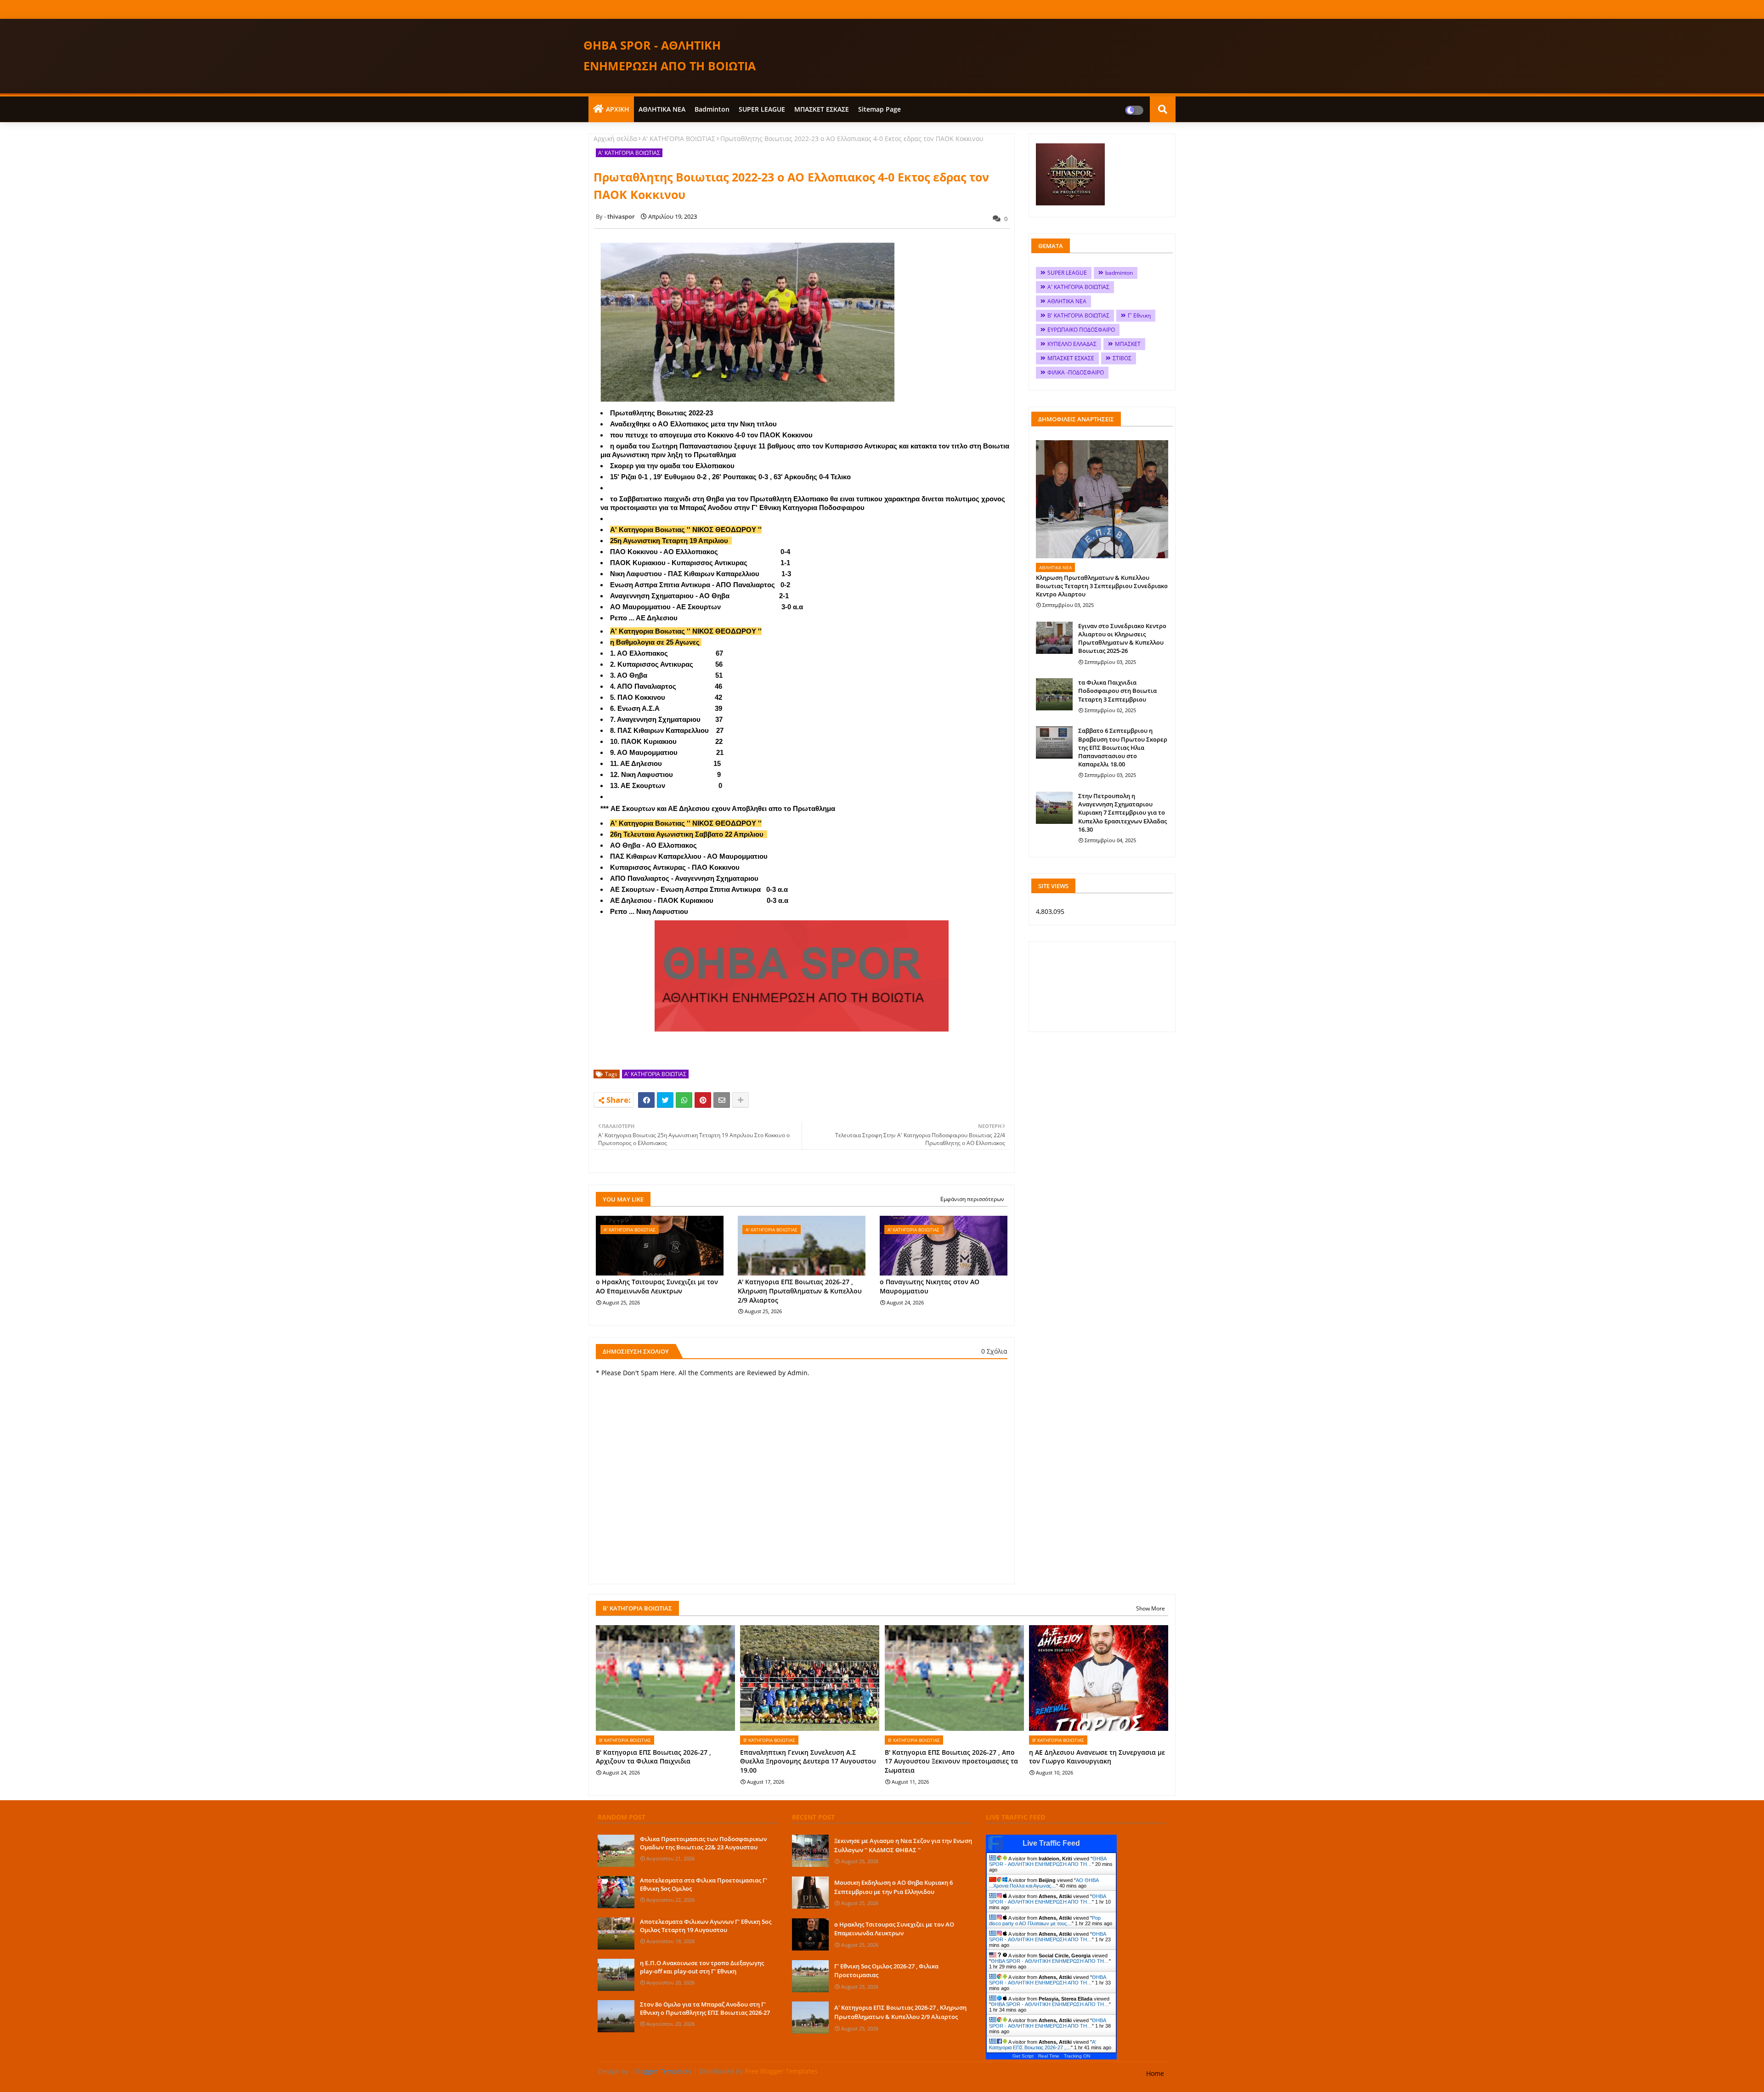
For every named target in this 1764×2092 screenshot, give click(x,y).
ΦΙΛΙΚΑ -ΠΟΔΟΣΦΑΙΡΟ (1076, 372)
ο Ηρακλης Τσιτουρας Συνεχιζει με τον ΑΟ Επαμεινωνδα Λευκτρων (657, 1286)
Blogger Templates (663, 2071)
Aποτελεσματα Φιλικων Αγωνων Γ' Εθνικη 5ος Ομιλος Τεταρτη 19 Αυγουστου (706, 1926)
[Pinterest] (703, 1100)
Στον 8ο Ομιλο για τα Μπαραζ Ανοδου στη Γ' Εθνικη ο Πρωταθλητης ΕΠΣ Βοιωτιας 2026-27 (705, 2008)
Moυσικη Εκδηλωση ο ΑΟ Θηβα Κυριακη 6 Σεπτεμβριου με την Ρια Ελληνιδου (893, 1887)
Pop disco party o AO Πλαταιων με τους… (1045, 1921)
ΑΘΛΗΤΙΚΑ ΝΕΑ (662, 109)
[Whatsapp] (684, 1100)
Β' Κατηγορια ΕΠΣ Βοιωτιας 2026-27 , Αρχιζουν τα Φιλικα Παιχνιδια (653, 1757)
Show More (1151, 1608)
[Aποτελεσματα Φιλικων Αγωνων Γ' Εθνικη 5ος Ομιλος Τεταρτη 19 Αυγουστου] (616, 1933)
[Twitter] (665, 1100)
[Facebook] (646, 1100)
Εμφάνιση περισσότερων (972, 1199)
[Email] (722, 1100)
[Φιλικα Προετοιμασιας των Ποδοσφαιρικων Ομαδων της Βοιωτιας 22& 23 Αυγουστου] (616, 1851)
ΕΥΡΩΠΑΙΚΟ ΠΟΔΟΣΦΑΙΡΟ (1081, 330)
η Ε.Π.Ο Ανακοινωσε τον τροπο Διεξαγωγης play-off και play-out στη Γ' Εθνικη (702, 1967)
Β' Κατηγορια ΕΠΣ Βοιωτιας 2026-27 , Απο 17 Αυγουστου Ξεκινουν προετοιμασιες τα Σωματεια (951, 1761)
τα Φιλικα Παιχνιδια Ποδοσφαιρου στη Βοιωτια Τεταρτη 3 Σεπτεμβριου (1117, 691)
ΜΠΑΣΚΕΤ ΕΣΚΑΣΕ (822, 109)
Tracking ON (1077, 2056)
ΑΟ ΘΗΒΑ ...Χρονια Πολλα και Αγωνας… (1044, 1883)
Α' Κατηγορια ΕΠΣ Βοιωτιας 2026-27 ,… (1043, 2045)
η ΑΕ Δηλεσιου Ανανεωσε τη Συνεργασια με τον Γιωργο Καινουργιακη (1097, 1757)
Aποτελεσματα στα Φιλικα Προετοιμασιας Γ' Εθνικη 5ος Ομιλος (704, 1884)
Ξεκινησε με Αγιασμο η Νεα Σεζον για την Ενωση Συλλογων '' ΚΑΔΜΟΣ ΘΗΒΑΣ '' (903, 1845)
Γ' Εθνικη (1139, 315)
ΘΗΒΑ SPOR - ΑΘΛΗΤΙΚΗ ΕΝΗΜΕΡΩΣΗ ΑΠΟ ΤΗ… (1048, 1861)
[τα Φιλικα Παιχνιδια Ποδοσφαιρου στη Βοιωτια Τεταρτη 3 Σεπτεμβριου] (1054, 694)
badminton (712, 109)
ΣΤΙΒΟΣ (1122, 358)
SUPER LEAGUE (762, 109)
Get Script (1023, 2056)
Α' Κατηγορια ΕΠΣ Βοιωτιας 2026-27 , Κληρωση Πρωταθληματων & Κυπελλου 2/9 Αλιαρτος (800, 1291)
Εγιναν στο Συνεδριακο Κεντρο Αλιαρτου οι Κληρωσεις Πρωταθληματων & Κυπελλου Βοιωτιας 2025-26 (1122, 638)
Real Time (1049, 2056)
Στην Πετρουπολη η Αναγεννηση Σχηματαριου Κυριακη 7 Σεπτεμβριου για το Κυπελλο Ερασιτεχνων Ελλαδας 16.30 (1122, 813)
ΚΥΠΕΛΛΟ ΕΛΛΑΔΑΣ (1072, 344)
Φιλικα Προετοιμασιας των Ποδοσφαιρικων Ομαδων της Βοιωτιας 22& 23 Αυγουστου (703, 1843)
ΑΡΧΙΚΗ (618, 109)
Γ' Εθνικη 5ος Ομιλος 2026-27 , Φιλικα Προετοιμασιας (886, 1971)
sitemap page (879, 109)
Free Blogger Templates (781, 2071)
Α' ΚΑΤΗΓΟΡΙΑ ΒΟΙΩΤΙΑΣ (679, 139)
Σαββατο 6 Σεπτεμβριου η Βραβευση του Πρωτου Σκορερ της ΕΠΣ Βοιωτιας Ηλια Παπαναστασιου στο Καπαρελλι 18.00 (1123, 747)
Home (1155, 2073)
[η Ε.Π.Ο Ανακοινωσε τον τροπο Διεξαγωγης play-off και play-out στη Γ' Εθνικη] (616, 1975)
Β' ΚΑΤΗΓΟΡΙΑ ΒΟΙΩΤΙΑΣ (1078, 315)
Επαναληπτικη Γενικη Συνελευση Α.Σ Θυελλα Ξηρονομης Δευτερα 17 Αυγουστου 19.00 (808, 1761)
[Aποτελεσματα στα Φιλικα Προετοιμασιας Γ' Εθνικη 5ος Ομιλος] (616, 1892)
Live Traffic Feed (1051, 1843)
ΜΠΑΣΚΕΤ (1128, 344)
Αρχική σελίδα (615, 139)
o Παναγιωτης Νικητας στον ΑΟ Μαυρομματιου (930, 1286)
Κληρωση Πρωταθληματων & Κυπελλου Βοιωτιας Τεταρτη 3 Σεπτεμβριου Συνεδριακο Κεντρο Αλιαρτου (1102, 586)
